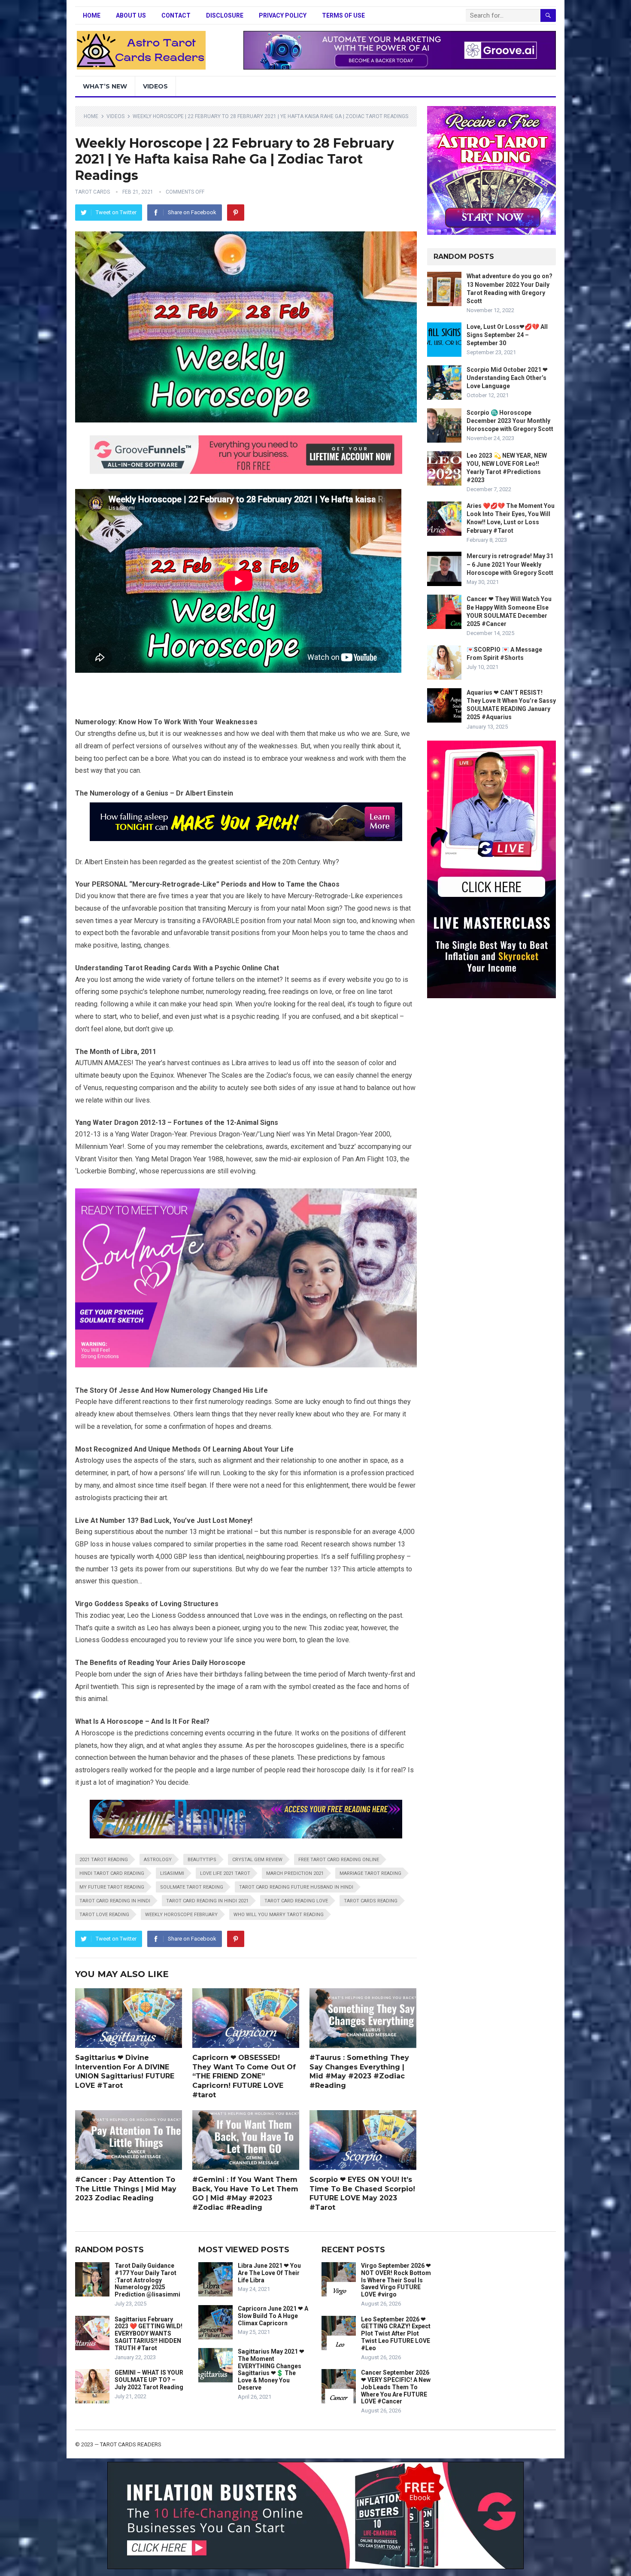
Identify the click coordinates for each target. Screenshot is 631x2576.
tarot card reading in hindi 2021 (207, 1901)
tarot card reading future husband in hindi (296, 1887)
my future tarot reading (112, 1887)
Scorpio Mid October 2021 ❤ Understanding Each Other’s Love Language (507, 378)
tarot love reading (104, 1915)
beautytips (202, 1860)
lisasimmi (172, 1873)
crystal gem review (257, 1860)
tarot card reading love (296, 1901)
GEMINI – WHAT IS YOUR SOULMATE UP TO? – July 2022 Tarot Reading (149, 2380)
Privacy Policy (283, 15)
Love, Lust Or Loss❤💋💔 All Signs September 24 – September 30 (507, 335)
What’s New (105, 86)
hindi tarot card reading (112, 1873)
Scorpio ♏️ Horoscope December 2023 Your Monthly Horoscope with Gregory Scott (510, 421)
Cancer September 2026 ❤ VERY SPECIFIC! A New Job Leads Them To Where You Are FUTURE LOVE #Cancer (396, 2387)
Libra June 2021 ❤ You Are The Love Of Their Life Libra (269, 2273)
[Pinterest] (236, 213)
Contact (176, 15)
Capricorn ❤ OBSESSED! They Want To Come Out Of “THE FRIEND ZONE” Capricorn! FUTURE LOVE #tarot (244, 2076)
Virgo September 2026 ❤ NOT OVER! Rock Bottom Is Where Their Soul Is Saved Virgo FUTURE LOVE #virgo (396, 2280)
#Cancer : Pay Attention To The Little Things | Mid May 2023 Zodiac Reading (126, 2189)
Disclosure (225, 15)
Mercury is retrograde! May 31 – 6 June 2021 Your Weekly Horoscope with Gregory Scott (510, 564)
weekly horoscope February (181, 1915)
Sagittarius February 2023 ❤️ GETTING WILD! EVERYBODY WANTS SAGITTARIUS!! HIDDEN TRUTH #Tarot (149, 2334)
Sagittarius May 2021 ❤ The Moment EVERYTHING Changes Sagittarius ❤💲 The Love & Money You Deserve (271, 2369)
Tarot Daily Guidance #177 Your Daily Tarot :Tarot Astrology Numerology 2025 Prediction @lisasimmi (147, 2280)
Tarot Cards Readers (131, 2444)
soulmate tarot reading (192, 1887)
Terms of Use (343, 15)
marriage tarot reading (370, 1873)
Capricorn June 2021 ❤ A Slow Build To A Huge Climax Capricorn (273, 2316)
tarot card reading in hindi (115, 1901)
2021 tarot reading (104, 1860)
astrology (158, 1860)
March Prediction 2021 (295, 1873)
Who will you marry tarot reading (279, 1915)
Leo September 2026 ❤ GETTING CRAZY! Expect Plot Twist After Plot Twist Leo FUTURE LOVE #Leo (396, 2334)
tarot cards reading (371, 1901)
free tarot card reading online (339, 1860)
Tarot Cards (93, 192)
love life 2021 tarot (225, 1873)
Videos (155, 86)
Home (92, 15)
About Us (131, 15)
